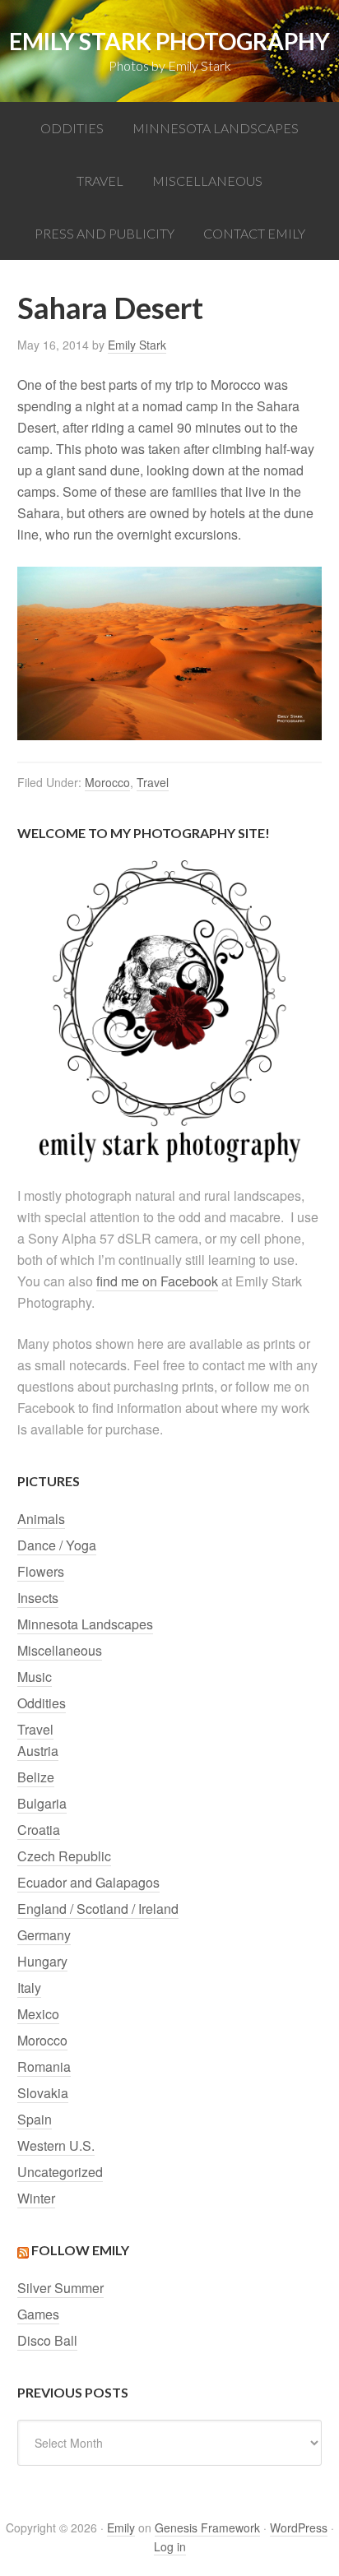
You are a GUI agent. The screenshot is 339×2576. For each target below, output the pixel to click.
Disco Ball (47, 2340)
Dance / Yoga (57, 1545)
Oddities (42, 1703)
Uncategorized (60, 2172)
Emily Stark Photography (169, 41)
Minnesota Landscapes (85, 1624)
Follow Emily (80, 2250)
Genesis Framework (207, 2527)
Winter (36, 2198)
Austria (38, 1751)
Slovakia (43, 2093)
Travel (153, 782)
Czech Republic (64, 1856)
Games (38, 2314)
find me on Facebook (157, 1281)
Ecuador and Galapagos (88, 1882)
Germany (44, 1935)
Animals (41, 1519)
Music (35, 1677)
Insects (38, 1598)
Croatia (39, 1830)
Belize (36, 1777)
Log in (170, 2546)
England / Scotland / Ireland (98, 1909)
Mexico (38, 2014)
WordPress (299, 2527)
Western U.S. (56, 2145)
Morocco (107, 782)
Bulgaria (42, 1803)
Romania (44, 2066)
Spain (35, 2119)
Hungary (42, 1961)
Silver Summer (60, 2288)
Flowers (41, 1571)
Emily (121, 2527)
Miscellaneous (60, 1650)
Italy (29, 1988)
